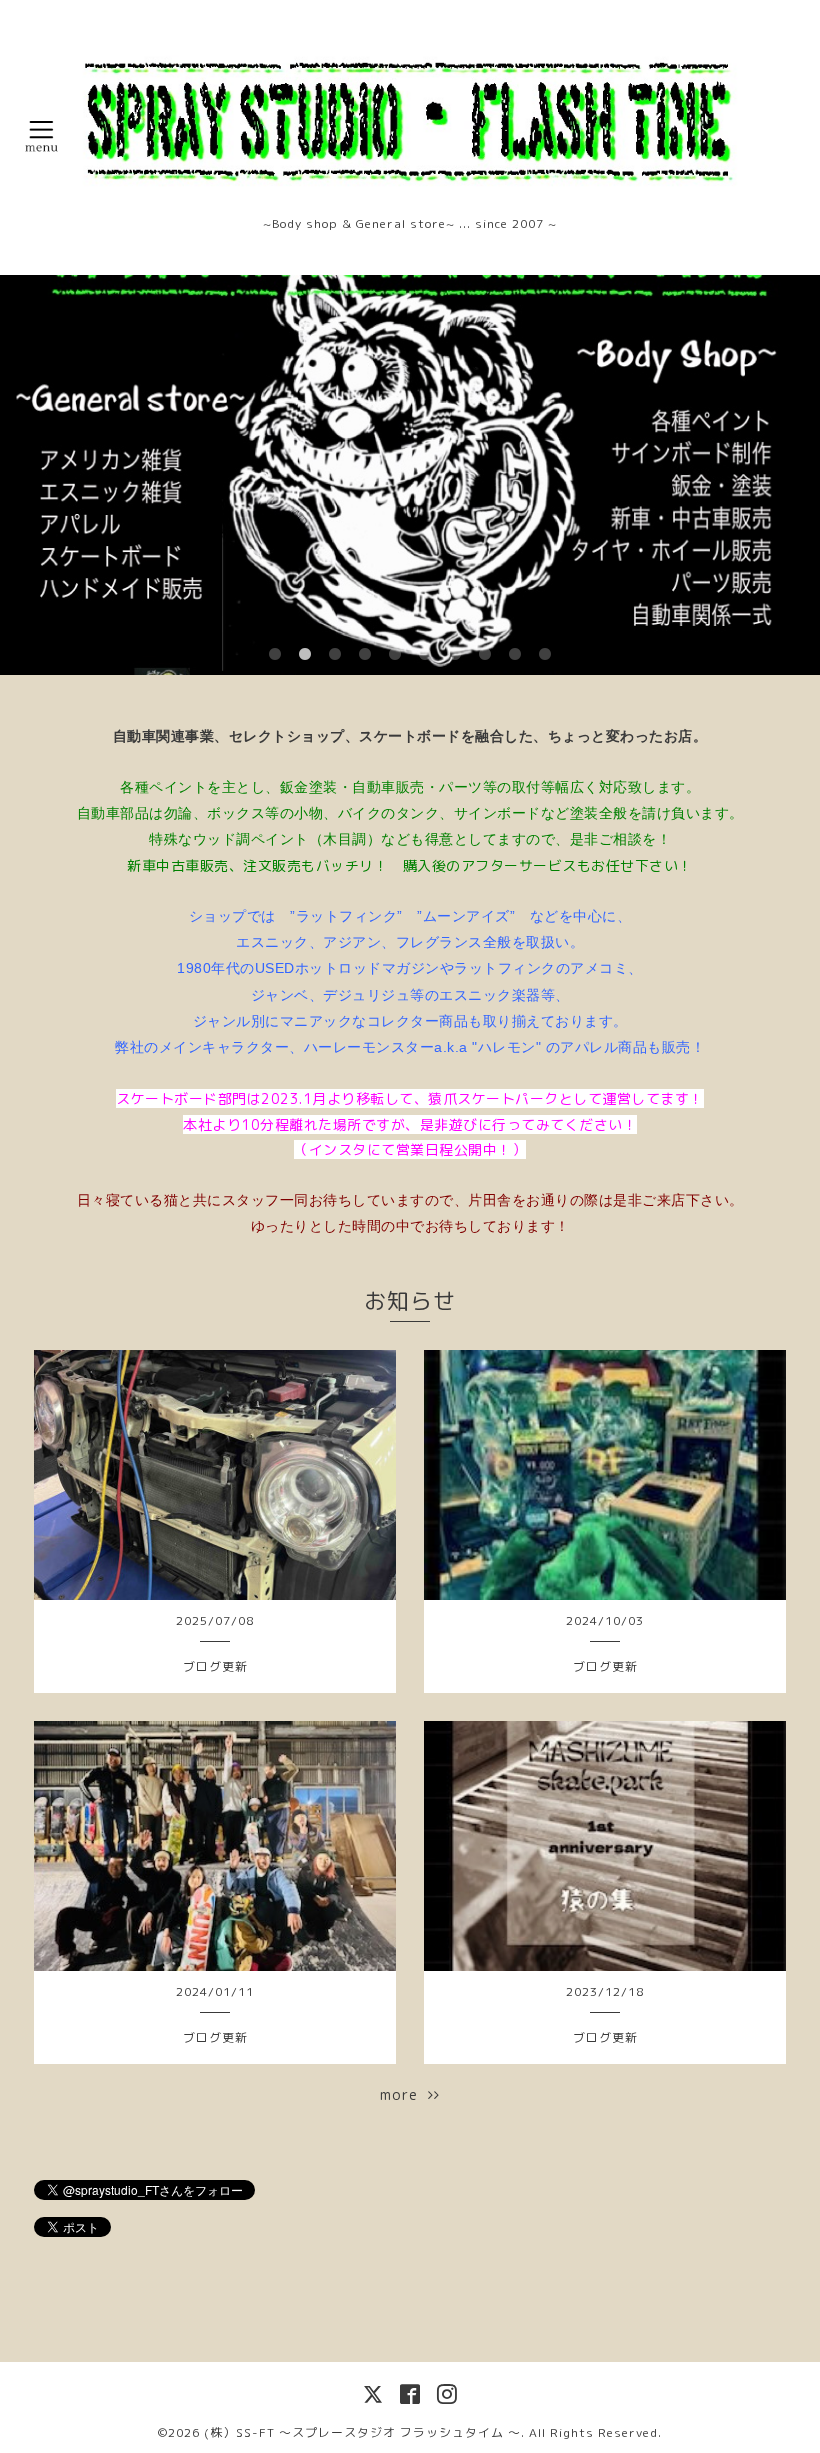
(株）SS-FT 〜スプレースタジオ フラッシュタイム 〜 (362, 2432)
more (404, 2094)
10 (545, 655)
